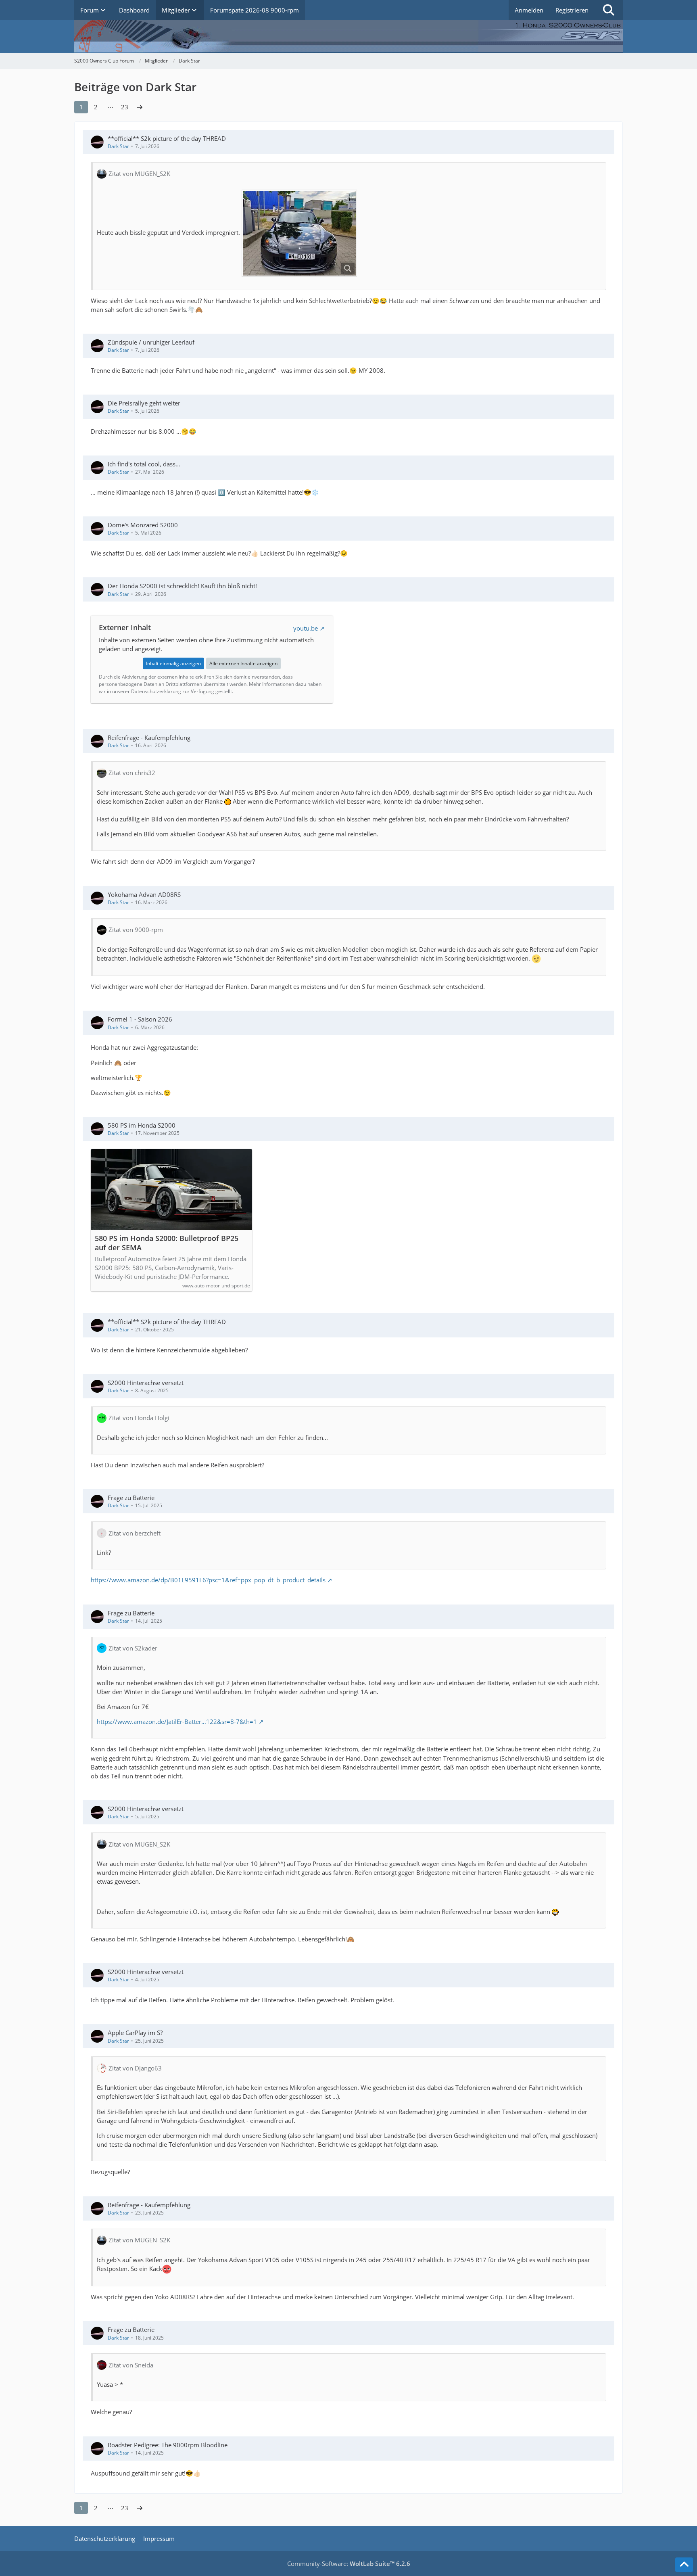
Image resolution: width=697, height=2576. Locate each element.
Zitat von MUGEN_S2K (139, 173)
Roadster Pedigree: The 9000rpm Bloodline (168, 2445)
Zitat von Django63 (135, 2068)
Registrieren (572, 10)
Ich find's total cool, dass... (144, 464)
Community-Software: (349, 2563)
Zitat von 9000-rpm (136, 930)
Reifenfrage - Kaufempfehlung (149, 737)
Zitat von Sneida (131, 2365)
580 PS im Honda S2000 (142, 1125)
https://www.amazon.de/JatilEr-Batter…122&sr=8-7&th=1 (177, 1722)
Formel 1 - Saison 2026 (140, 1019)
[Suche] (609, 10)
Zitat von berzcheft (135, 1533)
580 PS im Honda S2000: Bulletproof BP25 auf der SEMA (167, 1243)
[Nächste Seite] (140, 107)
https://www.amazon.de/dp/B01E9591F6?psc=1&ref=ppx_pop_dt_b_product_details (208, 1580)
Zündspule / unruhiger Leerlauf (151, 342)
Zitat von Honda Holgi (139, 1418)
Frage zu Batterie (131, 1498)
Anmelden (529, 10)
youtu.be (306, 628)
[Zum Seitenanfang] (684, 2565)
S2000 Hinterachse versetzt (146, 1383)
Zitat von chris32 (132, 773)
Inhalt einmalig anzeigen (173, 663)
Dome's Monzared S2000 (143, 525)
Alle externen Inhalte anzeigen (243, 663)
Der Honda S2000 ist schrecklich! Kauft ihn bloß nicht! (182, 586)
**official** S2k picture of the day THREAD (167, 138)
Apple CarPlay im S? (135, 2033)
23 (125, 107)
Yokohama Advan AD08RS (144, 894)
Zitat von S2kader (133, 1648)
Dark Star (118, 146)
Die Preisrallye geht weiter (144, 403)
